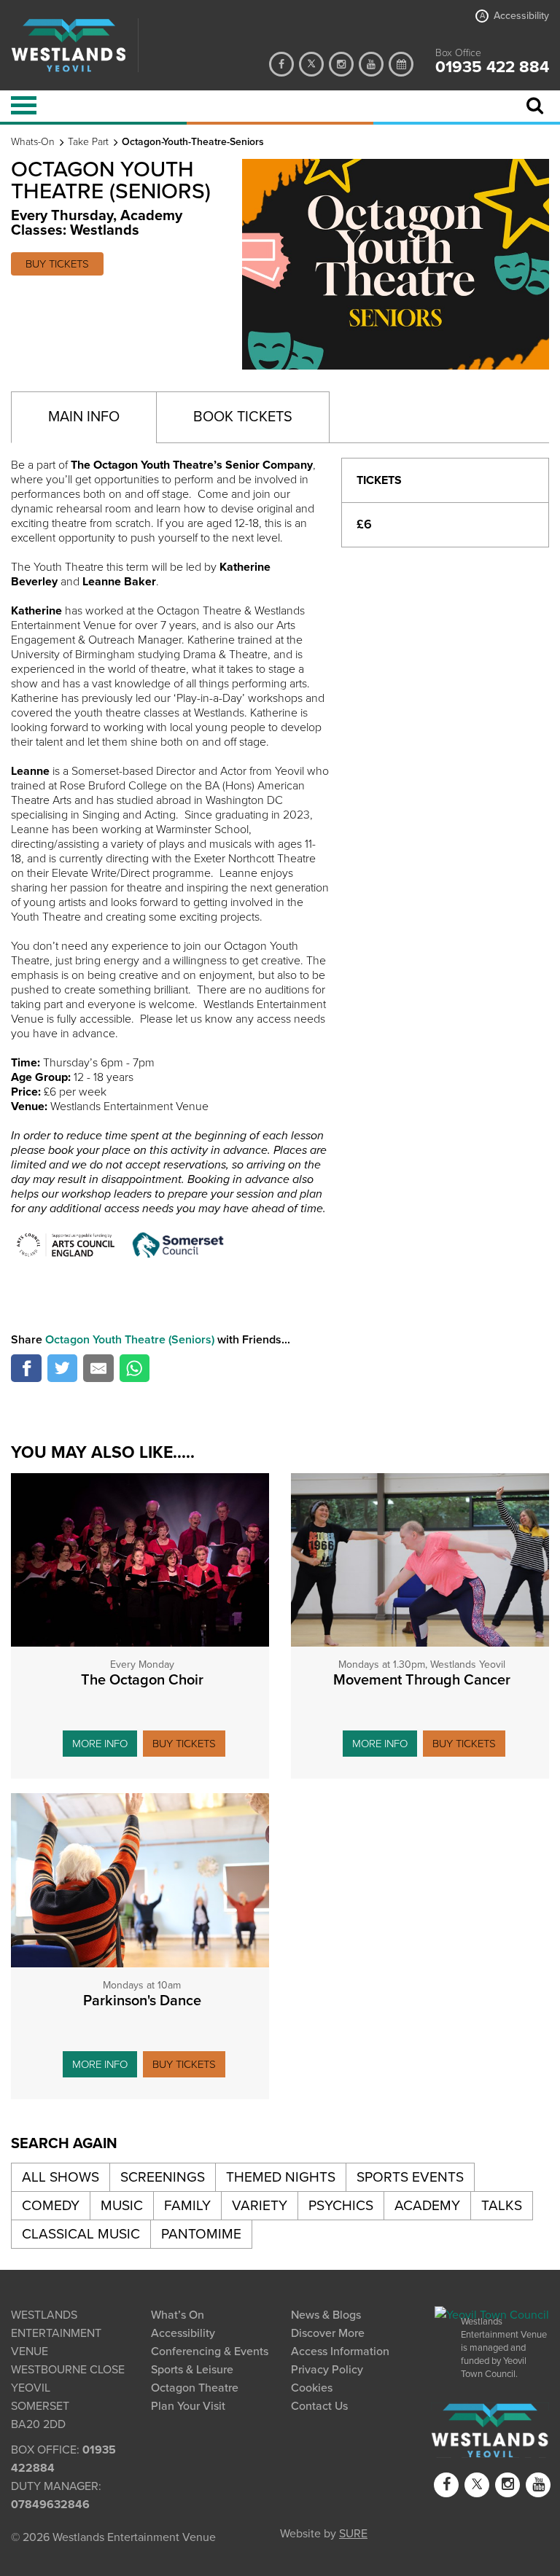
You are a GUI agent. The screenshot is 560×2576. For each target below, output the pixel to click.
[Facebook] (281, 64)
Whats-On (33, 142)
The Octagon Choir (142, 1680)
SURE (353, 2532)
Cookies (312, 2388)
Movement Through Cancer (422, 1680)
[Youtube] (371, 64)
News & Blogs (326, 2315)
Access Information (340, 2351)
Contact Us (319, 2406)
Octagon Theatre (195, 2388)
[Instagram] (341, 64)
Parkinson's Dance (142, 2001)
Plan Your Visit (188, 2406)
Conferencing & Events (210, 2351)
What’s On (178, 2315)
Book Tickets (243, 417)
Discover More (328, 2333)
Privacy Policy (327, 2370)
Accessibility (514, 16)
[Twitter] (311, 64)
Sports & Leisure (192, 2370)
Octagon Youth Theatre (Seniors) (130, 1340)
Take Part (88, 142)
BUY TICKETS (57, 264)
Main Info (84, 417)
